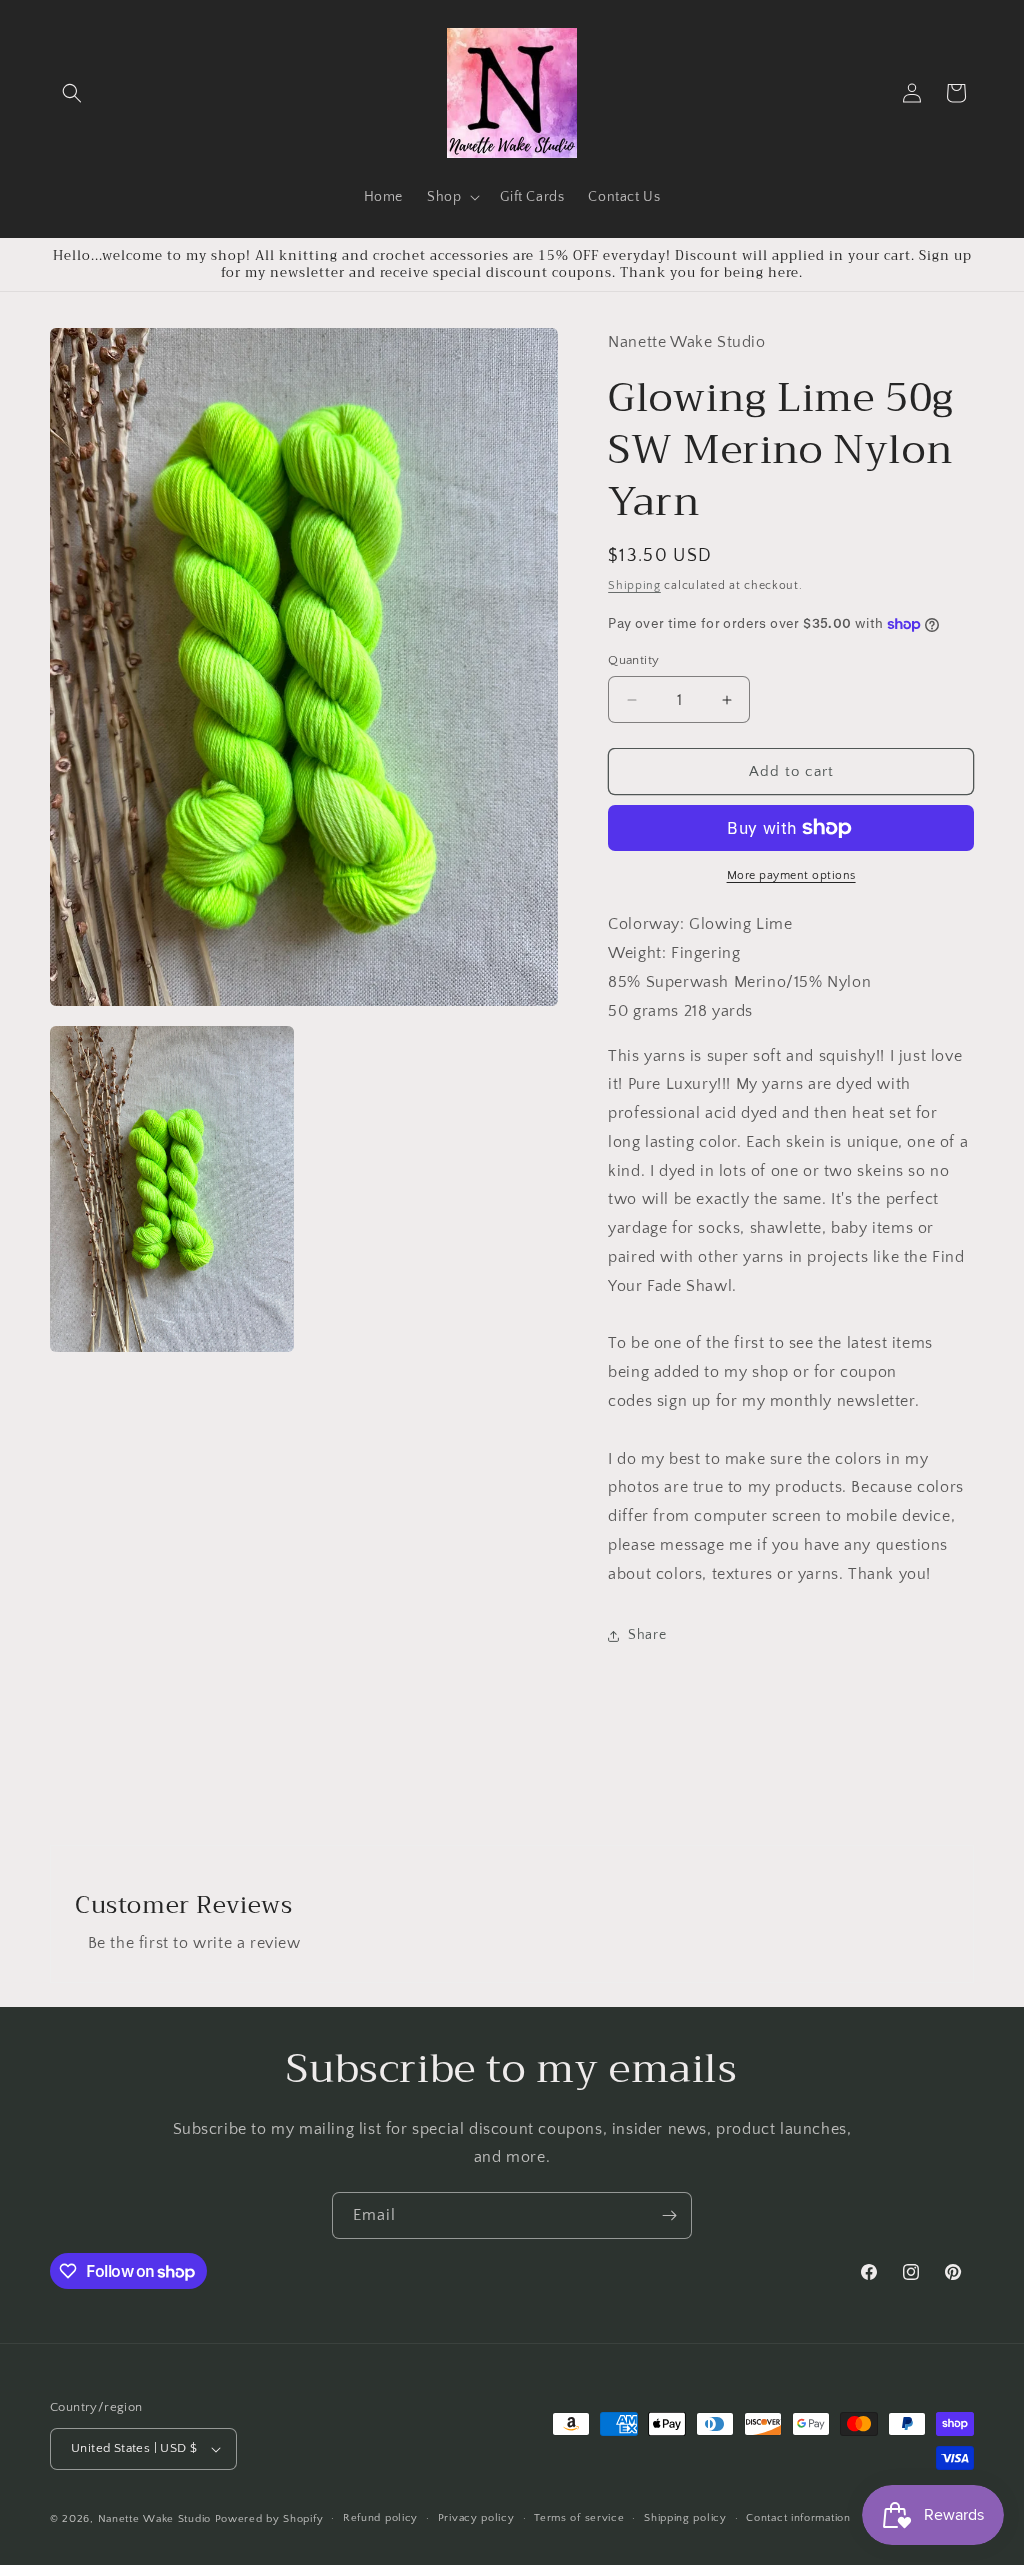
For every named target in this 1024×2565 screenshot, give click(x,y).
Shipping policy (685, 2518)
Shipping (634, 585)
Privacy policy (476, 2518)
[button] (72, 93)
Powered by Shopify (269, 2519)
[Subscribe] (669, 2215)
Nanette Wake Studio (154, 2519)
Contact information (798, 2518)
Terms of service (579, 2518)
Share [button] (647, 1635)
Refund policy (380, 2518)
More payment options (791, 875)
